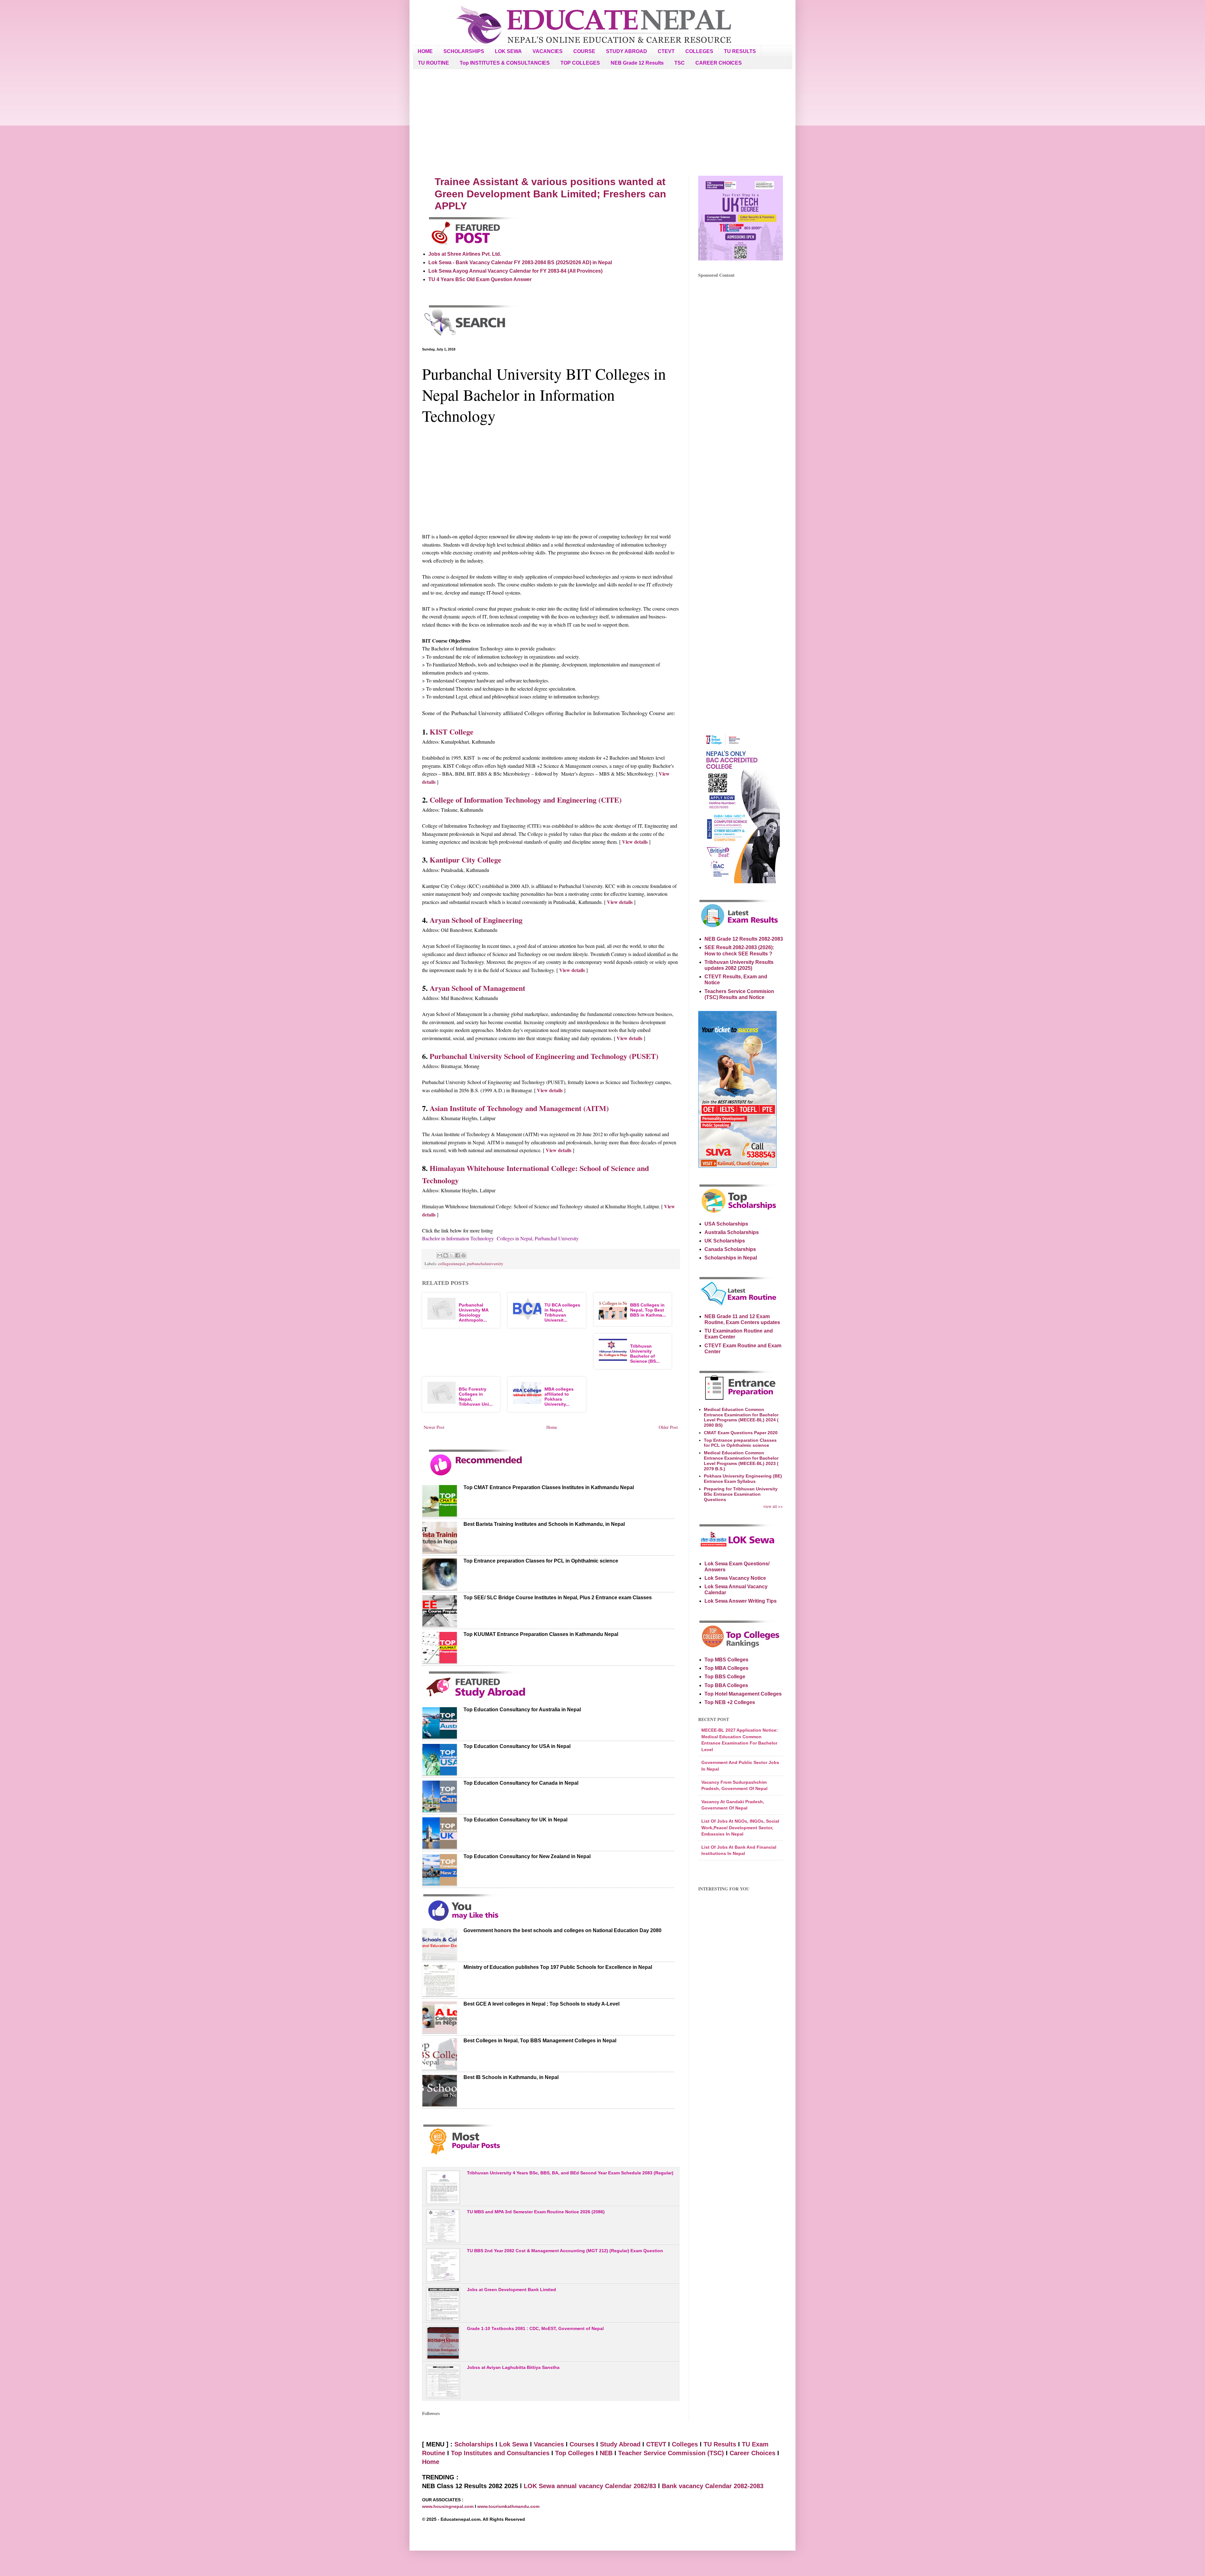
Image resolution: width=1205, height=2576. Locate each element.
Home (552, 1427)
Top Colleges (575, 2453)
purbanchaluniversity (485, 1264)
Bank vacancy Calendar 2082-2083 (713, 2486)
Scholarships (474, 2444)
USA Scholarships (726, 1224)
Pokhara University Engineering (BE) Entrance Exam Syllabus (743, 1479)
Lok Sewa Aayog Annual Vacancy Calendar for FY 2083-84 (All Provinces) (515, 271)
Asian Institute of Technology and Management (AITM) (519, 1108)
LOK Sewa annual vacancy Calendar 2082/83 (590, 2486)
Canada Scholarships (730, 1249)
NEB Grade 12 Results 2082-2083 (744, 939)
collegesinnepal (452, 1264)
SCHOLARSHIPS (464, 51)
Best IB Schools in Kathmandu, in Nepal (511, 2077)
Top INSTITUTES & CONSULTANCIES (505, 63)
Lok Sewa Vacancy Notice (735, 1578)
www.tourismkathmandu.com (508, 2506)
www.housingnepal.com (448, 2506)
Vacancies (549, 2444)
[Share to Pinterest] (463, 1255)
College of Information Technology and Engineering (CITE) (526, 800)
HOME (425, 51)
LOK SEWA (508, 51)
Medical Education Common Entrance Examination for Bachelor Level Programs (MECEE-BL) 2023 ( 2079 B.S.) (741, 1461)
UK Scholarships (725, 1241)
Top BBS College (725, 1677)
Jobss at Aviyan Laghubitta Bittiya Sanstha (513, 2367)
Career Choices (752, 2453)
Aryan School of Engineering (476, 920)
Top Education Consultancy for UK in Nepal (515, 1820)
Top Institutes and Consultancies (500, 2453)
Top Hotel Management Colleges (743, 1694)
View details (635, 842)
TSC (680, 63)
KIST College (452, 732)
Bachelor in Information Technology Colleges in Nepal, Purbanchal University (500, 1238)
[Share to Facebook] (458, 1255)
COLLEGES (699, 51)
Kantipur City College (466, 860)
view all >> (773, 1506)
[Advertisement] (602, 122)
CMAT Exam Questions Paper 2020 (741, 1433)
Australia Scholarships (732, 1232)
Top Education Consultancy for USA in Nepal (517, 1746)
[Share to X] (452, 1255)
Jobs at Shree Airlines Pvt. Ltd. (465, 254)
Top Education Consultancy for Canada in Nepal (521, 1783)
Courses (582, 2444)
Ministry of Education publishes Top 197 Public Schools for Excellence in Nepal (558, 1967)
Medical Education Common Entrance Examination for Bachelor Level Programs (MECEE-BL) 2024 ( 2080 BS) (741, 1417)
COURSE (584, 51)
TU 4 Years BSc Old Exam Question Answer (480, 279)
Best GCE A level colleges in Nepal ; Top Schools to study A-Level (541, 2004)
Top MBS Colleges (726, 1660)
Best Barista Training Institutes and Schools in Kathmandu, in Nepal (544, 1524)
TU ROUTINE (434, 63)
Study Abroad (620, 2444)
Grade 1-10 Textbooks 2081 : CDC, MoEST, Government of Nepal (535, 2328)
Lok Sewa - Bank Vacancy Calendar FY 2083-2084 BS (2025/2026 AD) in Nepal (520, 262)
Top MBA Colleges (726, 1668)
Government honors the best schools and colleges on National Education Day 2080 (562, 1930)
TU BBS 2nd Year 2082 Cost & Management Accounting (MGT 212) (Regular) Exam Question (565, 2251)
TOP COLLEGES (580, 63)
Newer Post (434, 1427)
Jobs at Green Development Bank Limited (511, 2290)
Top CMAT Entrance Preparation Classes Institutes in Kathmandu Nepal (549, 1487)
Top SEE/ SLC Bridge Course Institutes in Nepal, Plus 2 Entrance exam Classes (558, 1598)
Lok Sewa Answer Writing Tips (741, 1601)
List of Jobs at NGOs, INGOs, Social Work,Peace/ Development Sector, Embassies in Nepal (740, 1828)
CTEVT (666, 51)
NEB (606, 2453)
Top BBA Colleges (726, 1685)
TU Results (720, 2444)
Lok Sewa (514, 2444)
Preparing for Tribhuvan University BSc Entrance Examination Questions (741, 1494)
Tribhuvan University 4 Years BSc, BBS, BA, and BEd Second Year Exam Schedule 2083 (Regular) (570, 2173)
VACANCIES (548, 51)
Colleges (685, 2444)
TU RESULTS (740, 51)
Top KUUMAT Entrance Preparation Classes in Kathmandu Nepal (541, 1634)
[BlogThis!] (446, 1255)
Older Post (668, 1427)
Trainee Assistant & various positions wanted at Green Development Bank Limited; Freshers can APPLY (550, 194)
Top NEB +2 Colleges (730, 1702)
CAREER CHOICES (719, 63)
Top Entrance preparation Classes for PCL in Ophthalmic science (541, 1561)
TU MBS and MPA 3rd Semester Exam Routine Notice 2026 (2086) (536, 2212)
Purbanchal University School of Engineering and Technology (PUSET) (544, 1056)
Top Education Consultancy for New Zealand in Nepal (527, 1856)
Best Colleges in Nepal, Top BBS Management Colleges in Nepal (540, 2041)
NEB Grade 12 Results (637, 63)
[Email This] (440, 1255)
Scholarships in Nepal (731, 1258)
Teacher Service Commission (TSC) (672, 2453)
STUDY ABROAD (627, 51)
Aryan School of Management (477, 988)
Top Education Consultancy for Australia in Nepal (522, 1710)
